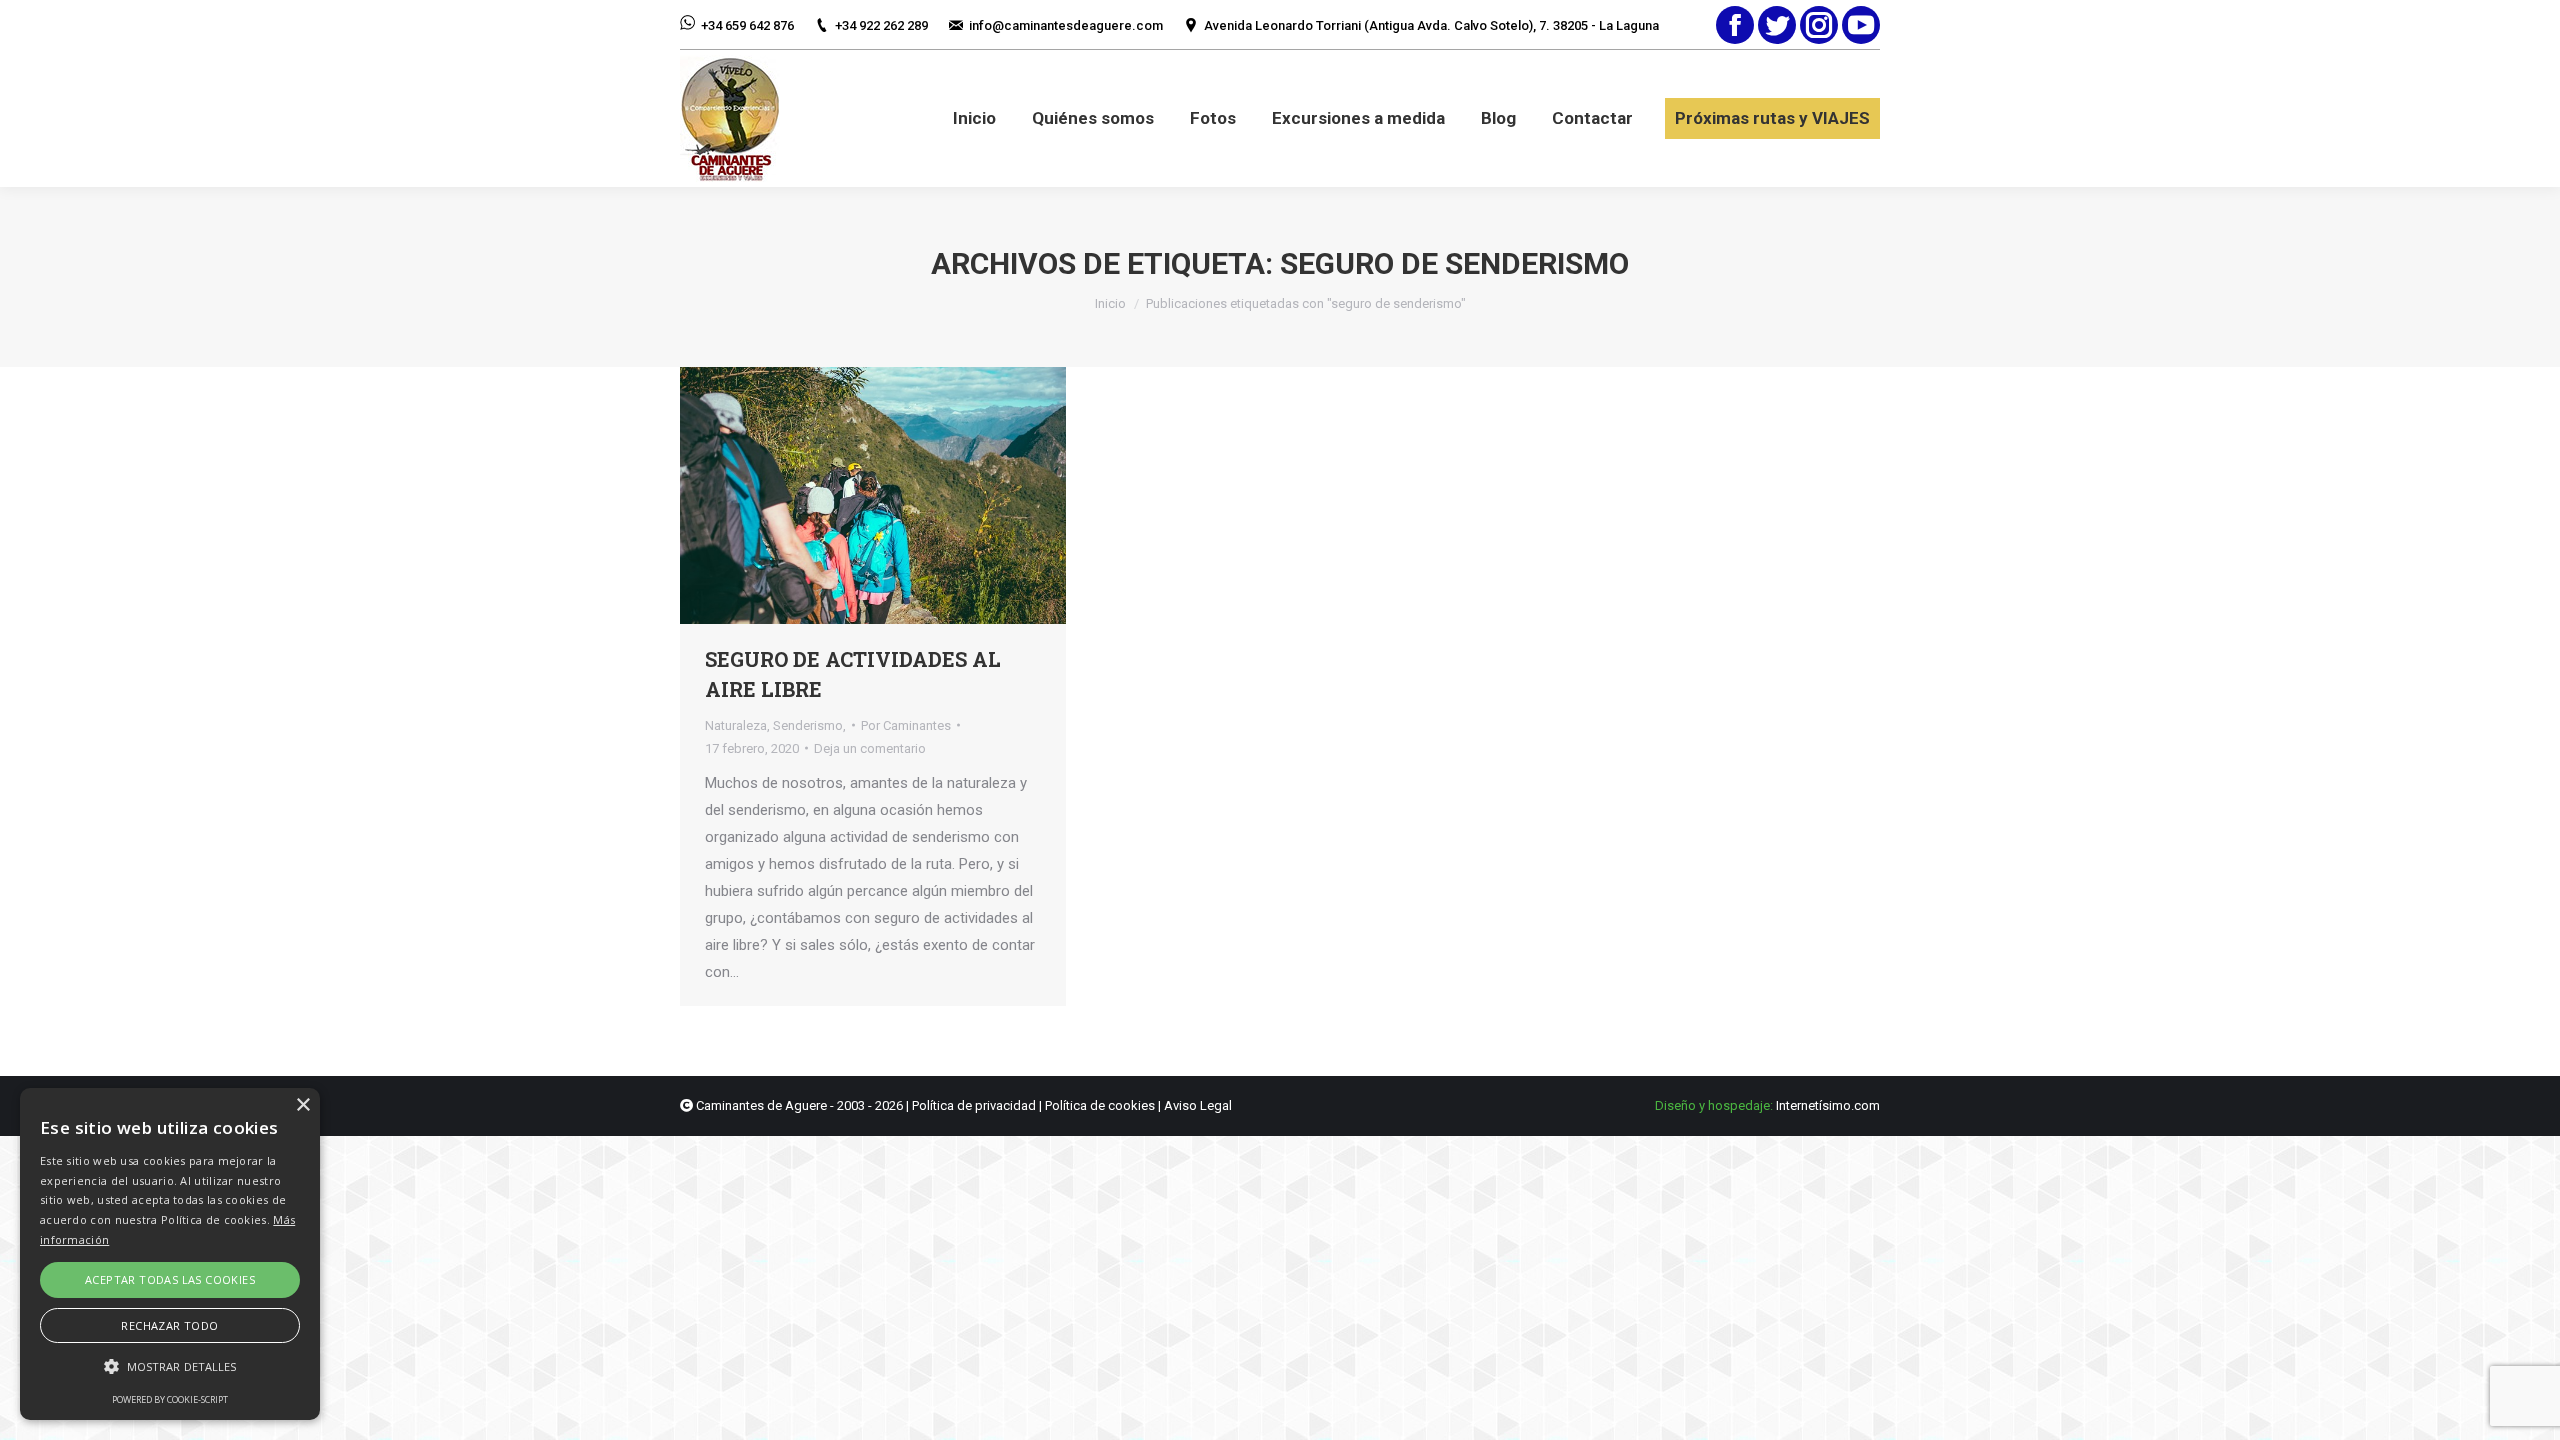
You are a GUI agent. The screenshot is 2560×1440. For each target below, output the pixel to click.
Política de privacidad (974, 1105)
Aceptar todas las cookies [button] (170, 1279)
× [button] (302, 1105)
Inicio (1110, 303)
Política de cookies (1100, 1105)
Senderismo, (809, 725)
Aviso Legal (1198, 1105)
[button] (170, 1366)
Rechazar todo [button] (169, 1325)
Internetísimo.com (1828, 1105)
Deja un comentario (870, 748)
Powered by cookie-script (170, 1399)
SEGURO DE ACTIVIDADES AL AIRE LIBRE (853, 674)
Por (906, 725)
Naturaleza (736, 725)
